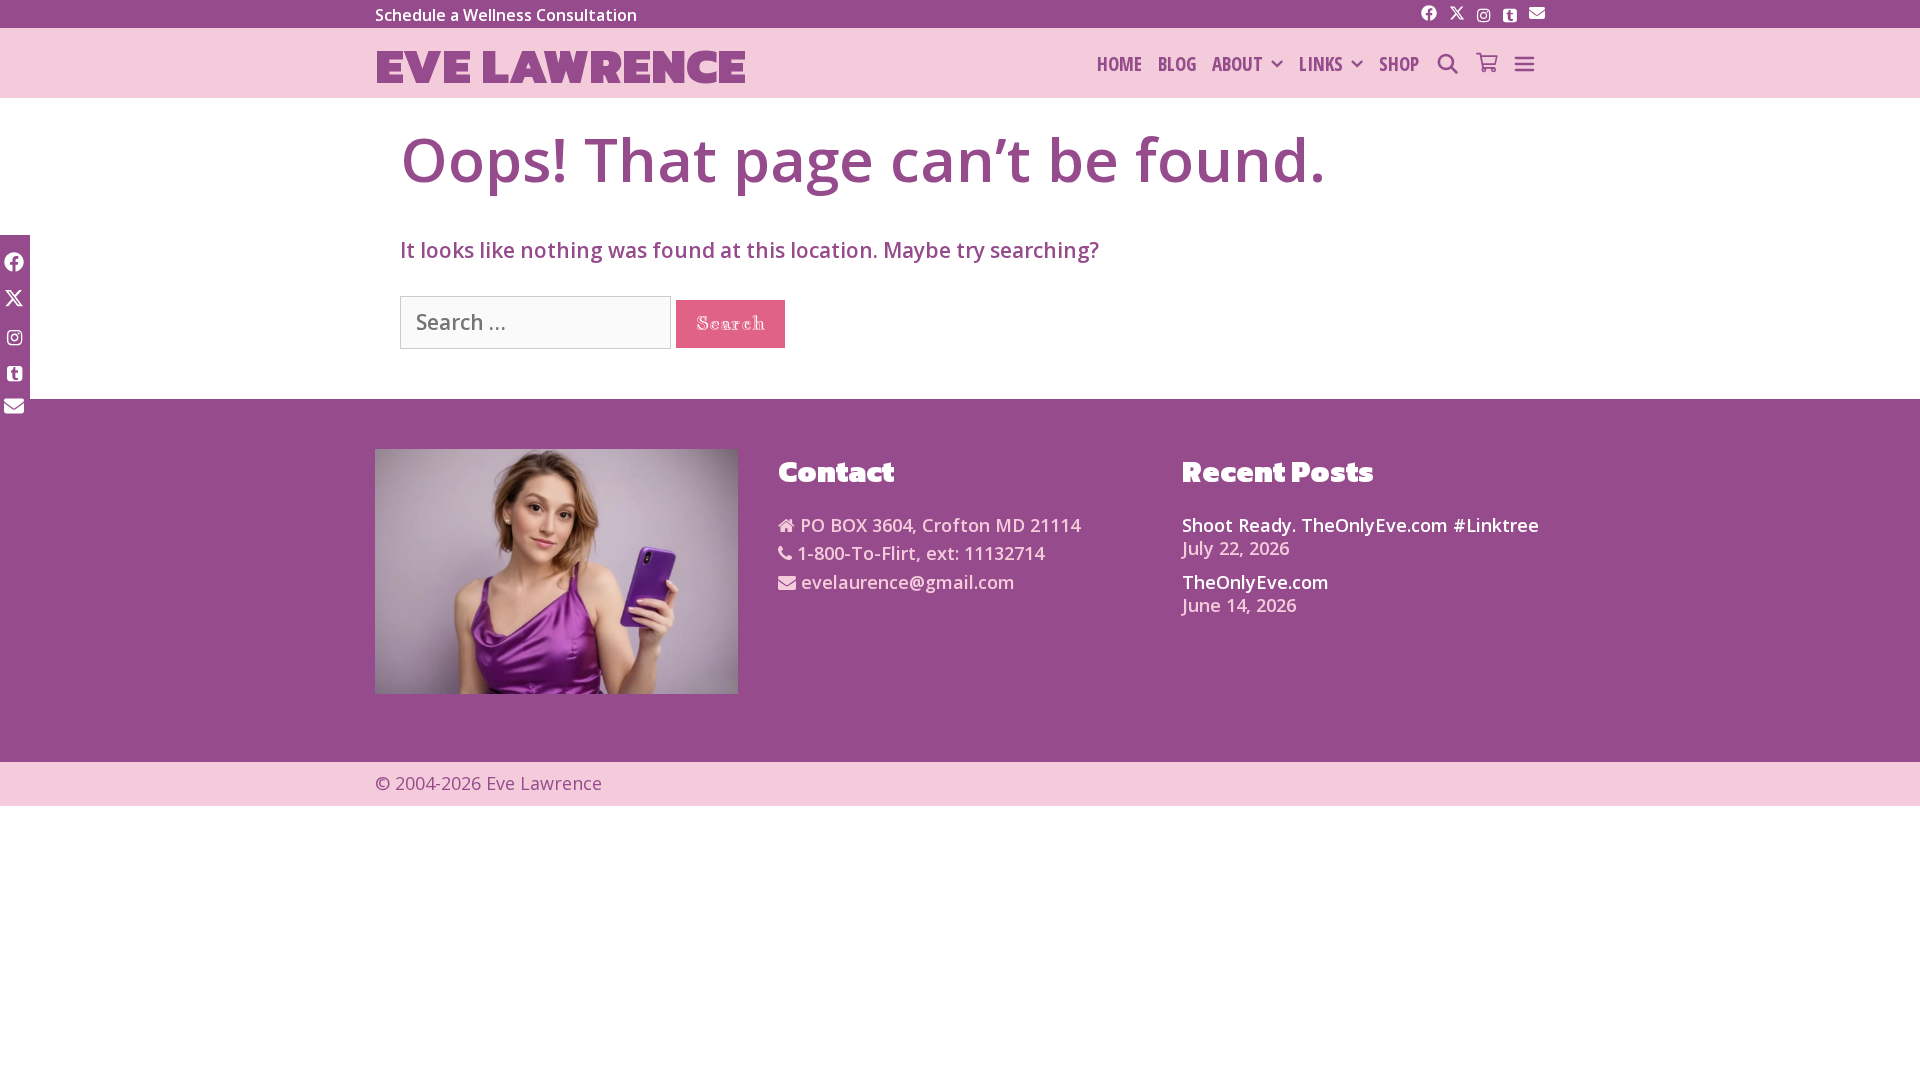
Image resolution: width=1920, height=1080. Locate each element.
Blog (1177, 64)
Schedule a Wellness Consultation (506, 15)
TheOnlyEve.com (1255, 582)
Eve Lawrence (560, 65)
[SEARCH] (1447, 64)
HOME (1119, 64)
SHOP (1399, 64)
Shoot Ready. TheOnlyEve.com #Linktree (1360, 525)
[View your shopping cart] (1486, 64)
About (1237, 64)
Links (1321, 64)
